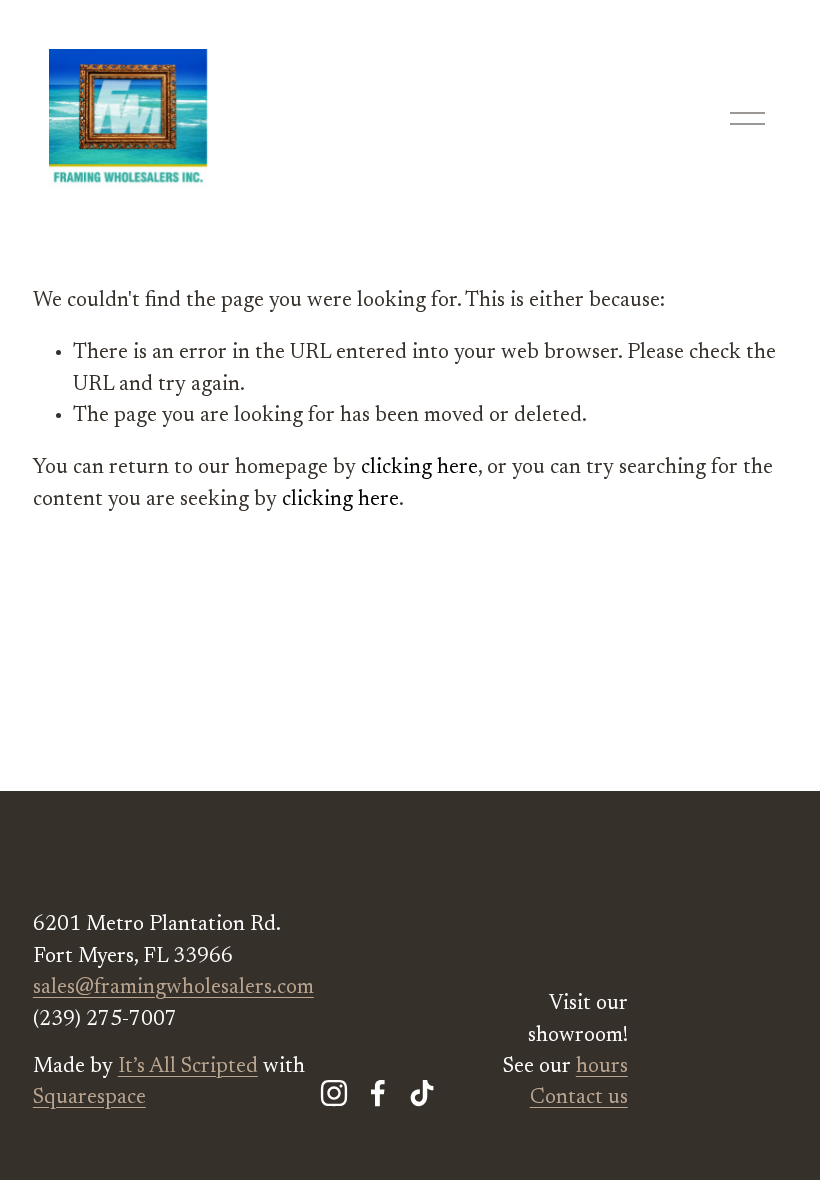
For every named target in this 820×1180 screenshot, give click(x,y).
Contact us (579, 1098)
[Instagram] (334, 1093)
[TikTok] (422, 1093)
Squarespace (89, 1098)
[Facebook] (378, 1093)
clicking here (419, 468)
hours (602, 1067)
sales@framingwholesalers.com (173, 988)
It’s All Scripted (188, 1067)
